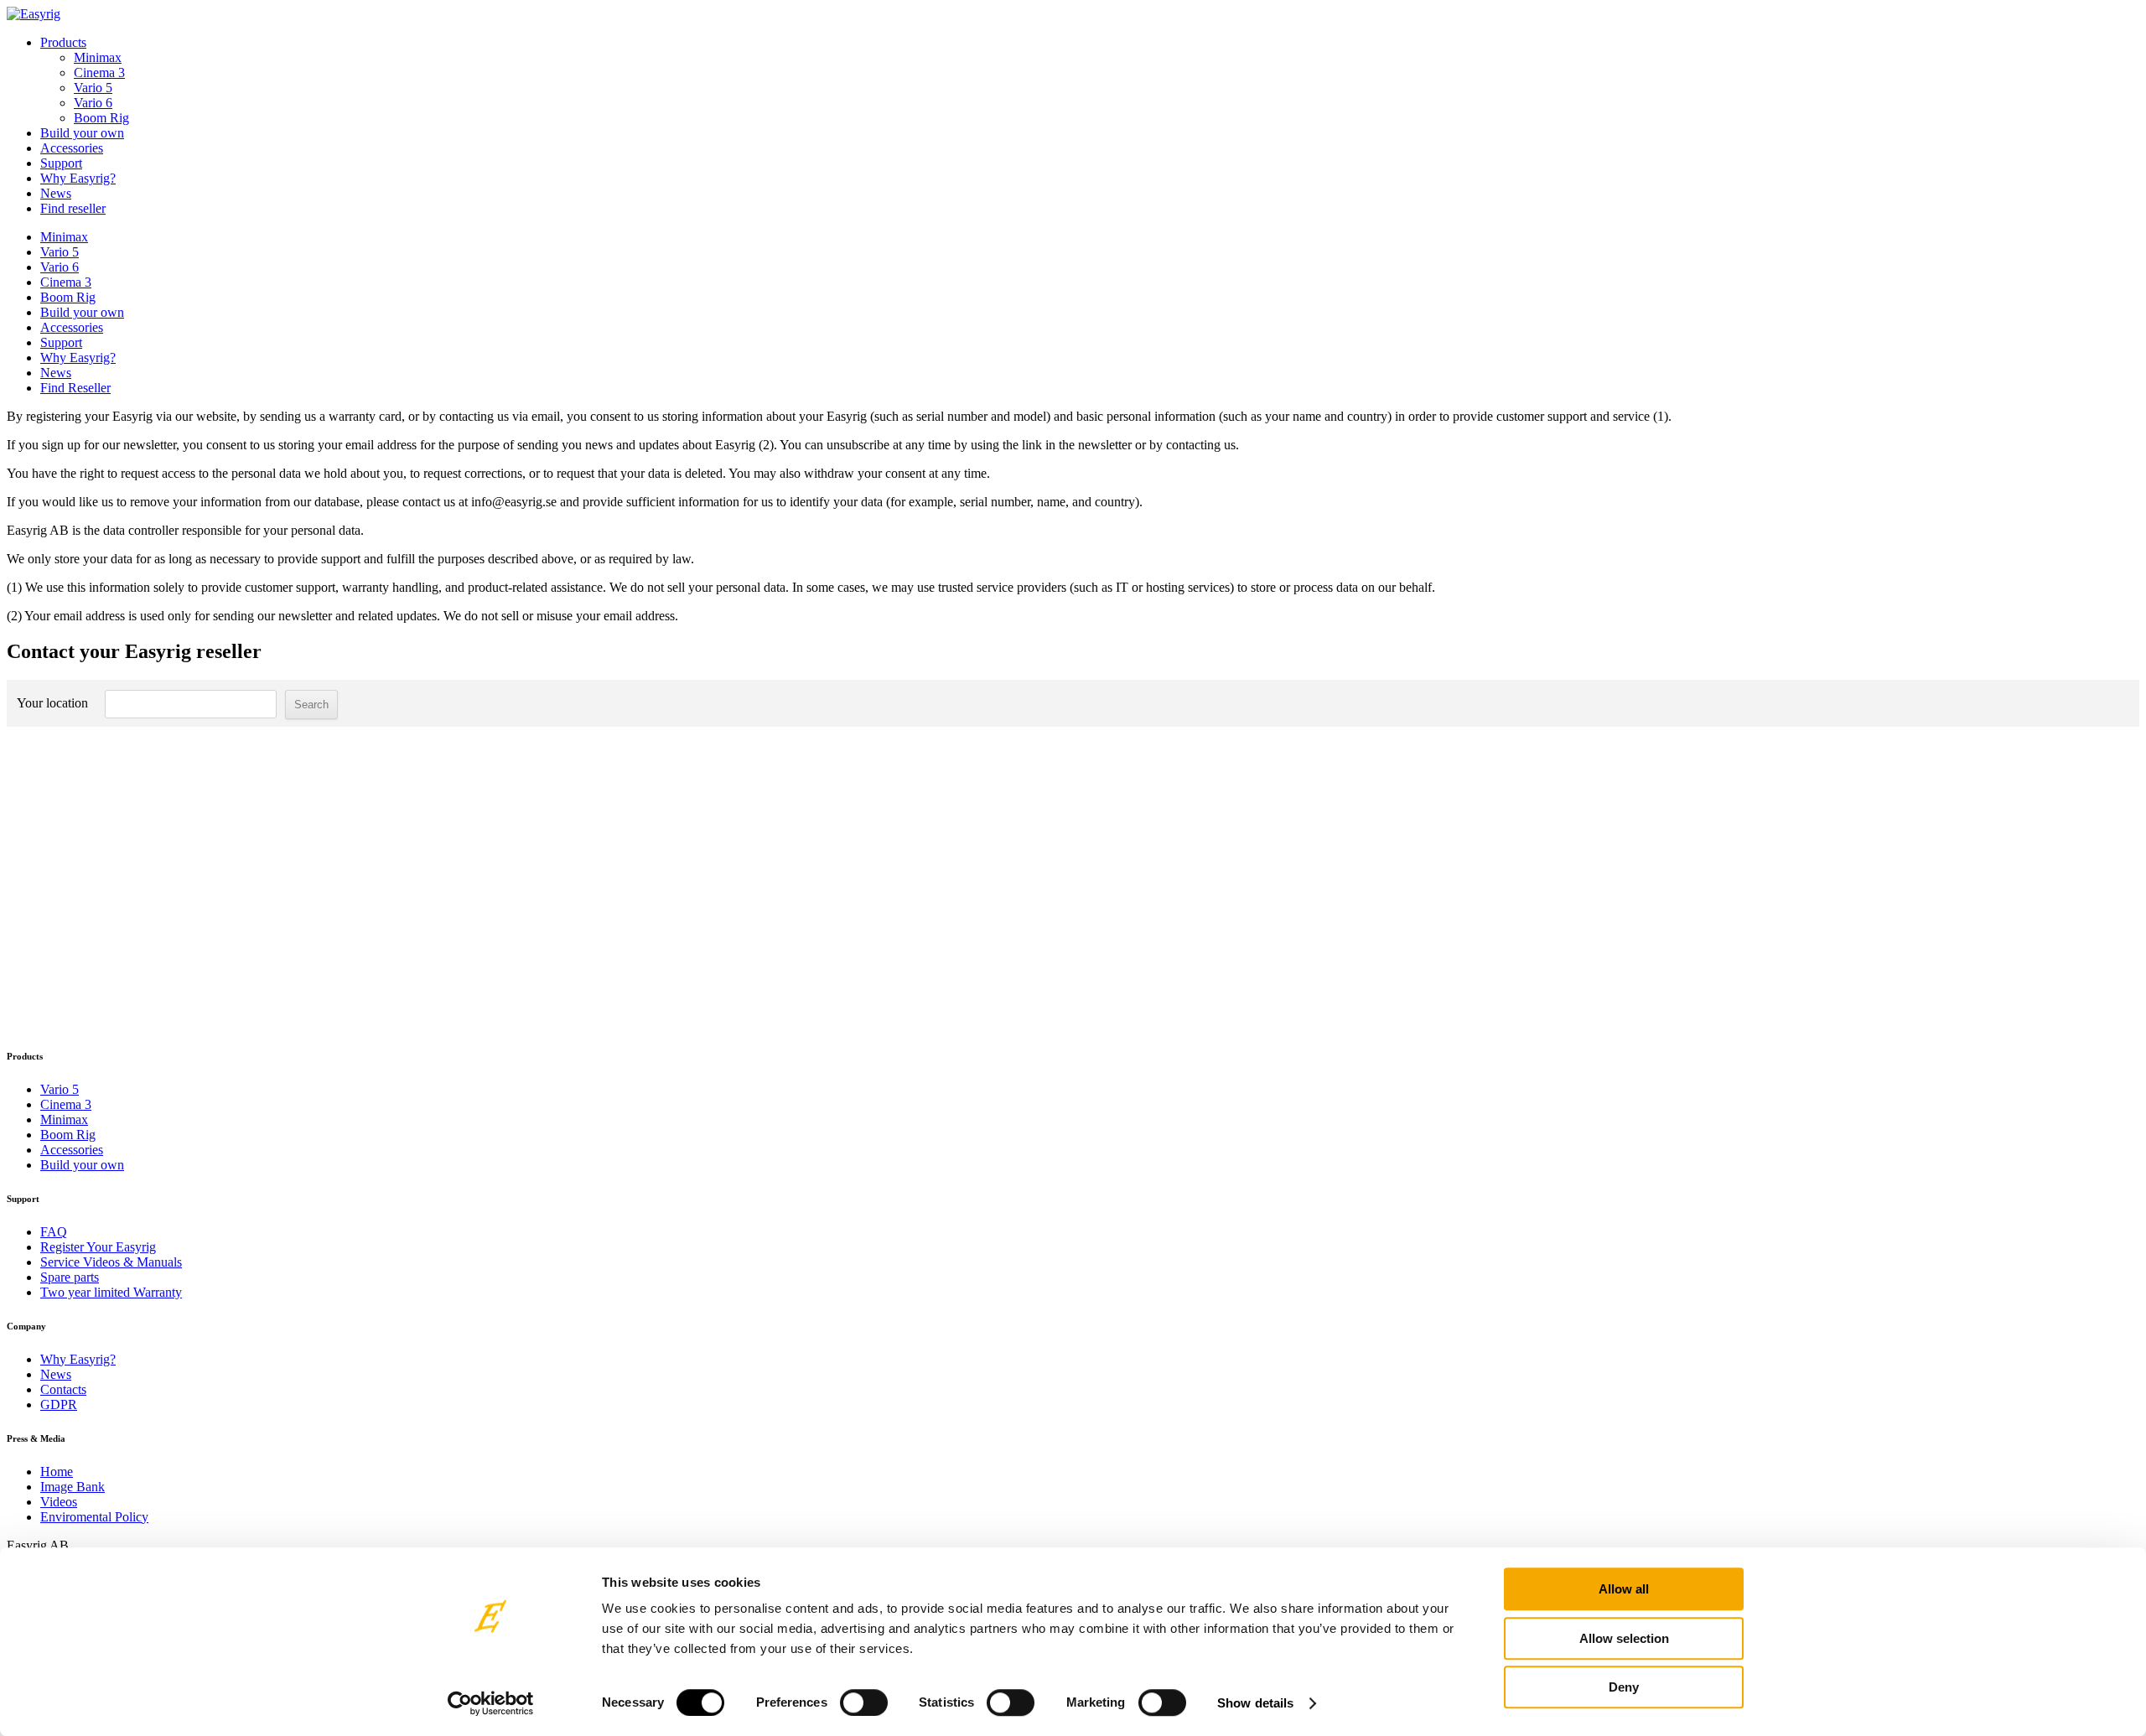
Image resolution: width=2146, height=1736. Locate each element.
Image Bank (73, 1487)
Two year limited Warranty (111, 1292)
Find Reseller (75, 388)
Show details (1255, 1703)
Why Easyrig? (78, 178)
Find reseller (73, 208)
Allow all (1624, 1589)
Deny (1624, 1687)
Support (61, 163)
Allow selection (1624, 1638)
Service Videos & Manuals (111, 1262)
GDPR (59, 1404)
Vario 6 (93, 103)
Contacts (63, 1389)
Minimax (98, 57)
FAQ (54, 1232)
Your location (52, 703)
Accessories (72, 148)
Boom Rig (101, 118)
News (56, 193)
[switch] (864, 1702)
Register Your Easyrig (98, 1247)
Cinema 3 (99, 73)
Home (57, 1472)
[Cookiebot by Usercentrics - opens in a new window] (491, 1703)
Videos (59, 1502)
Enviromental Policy (94, 1517)
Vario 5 (93, 88)
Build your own (82, 133)
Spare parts (70, 1277)
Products (63, 42)
